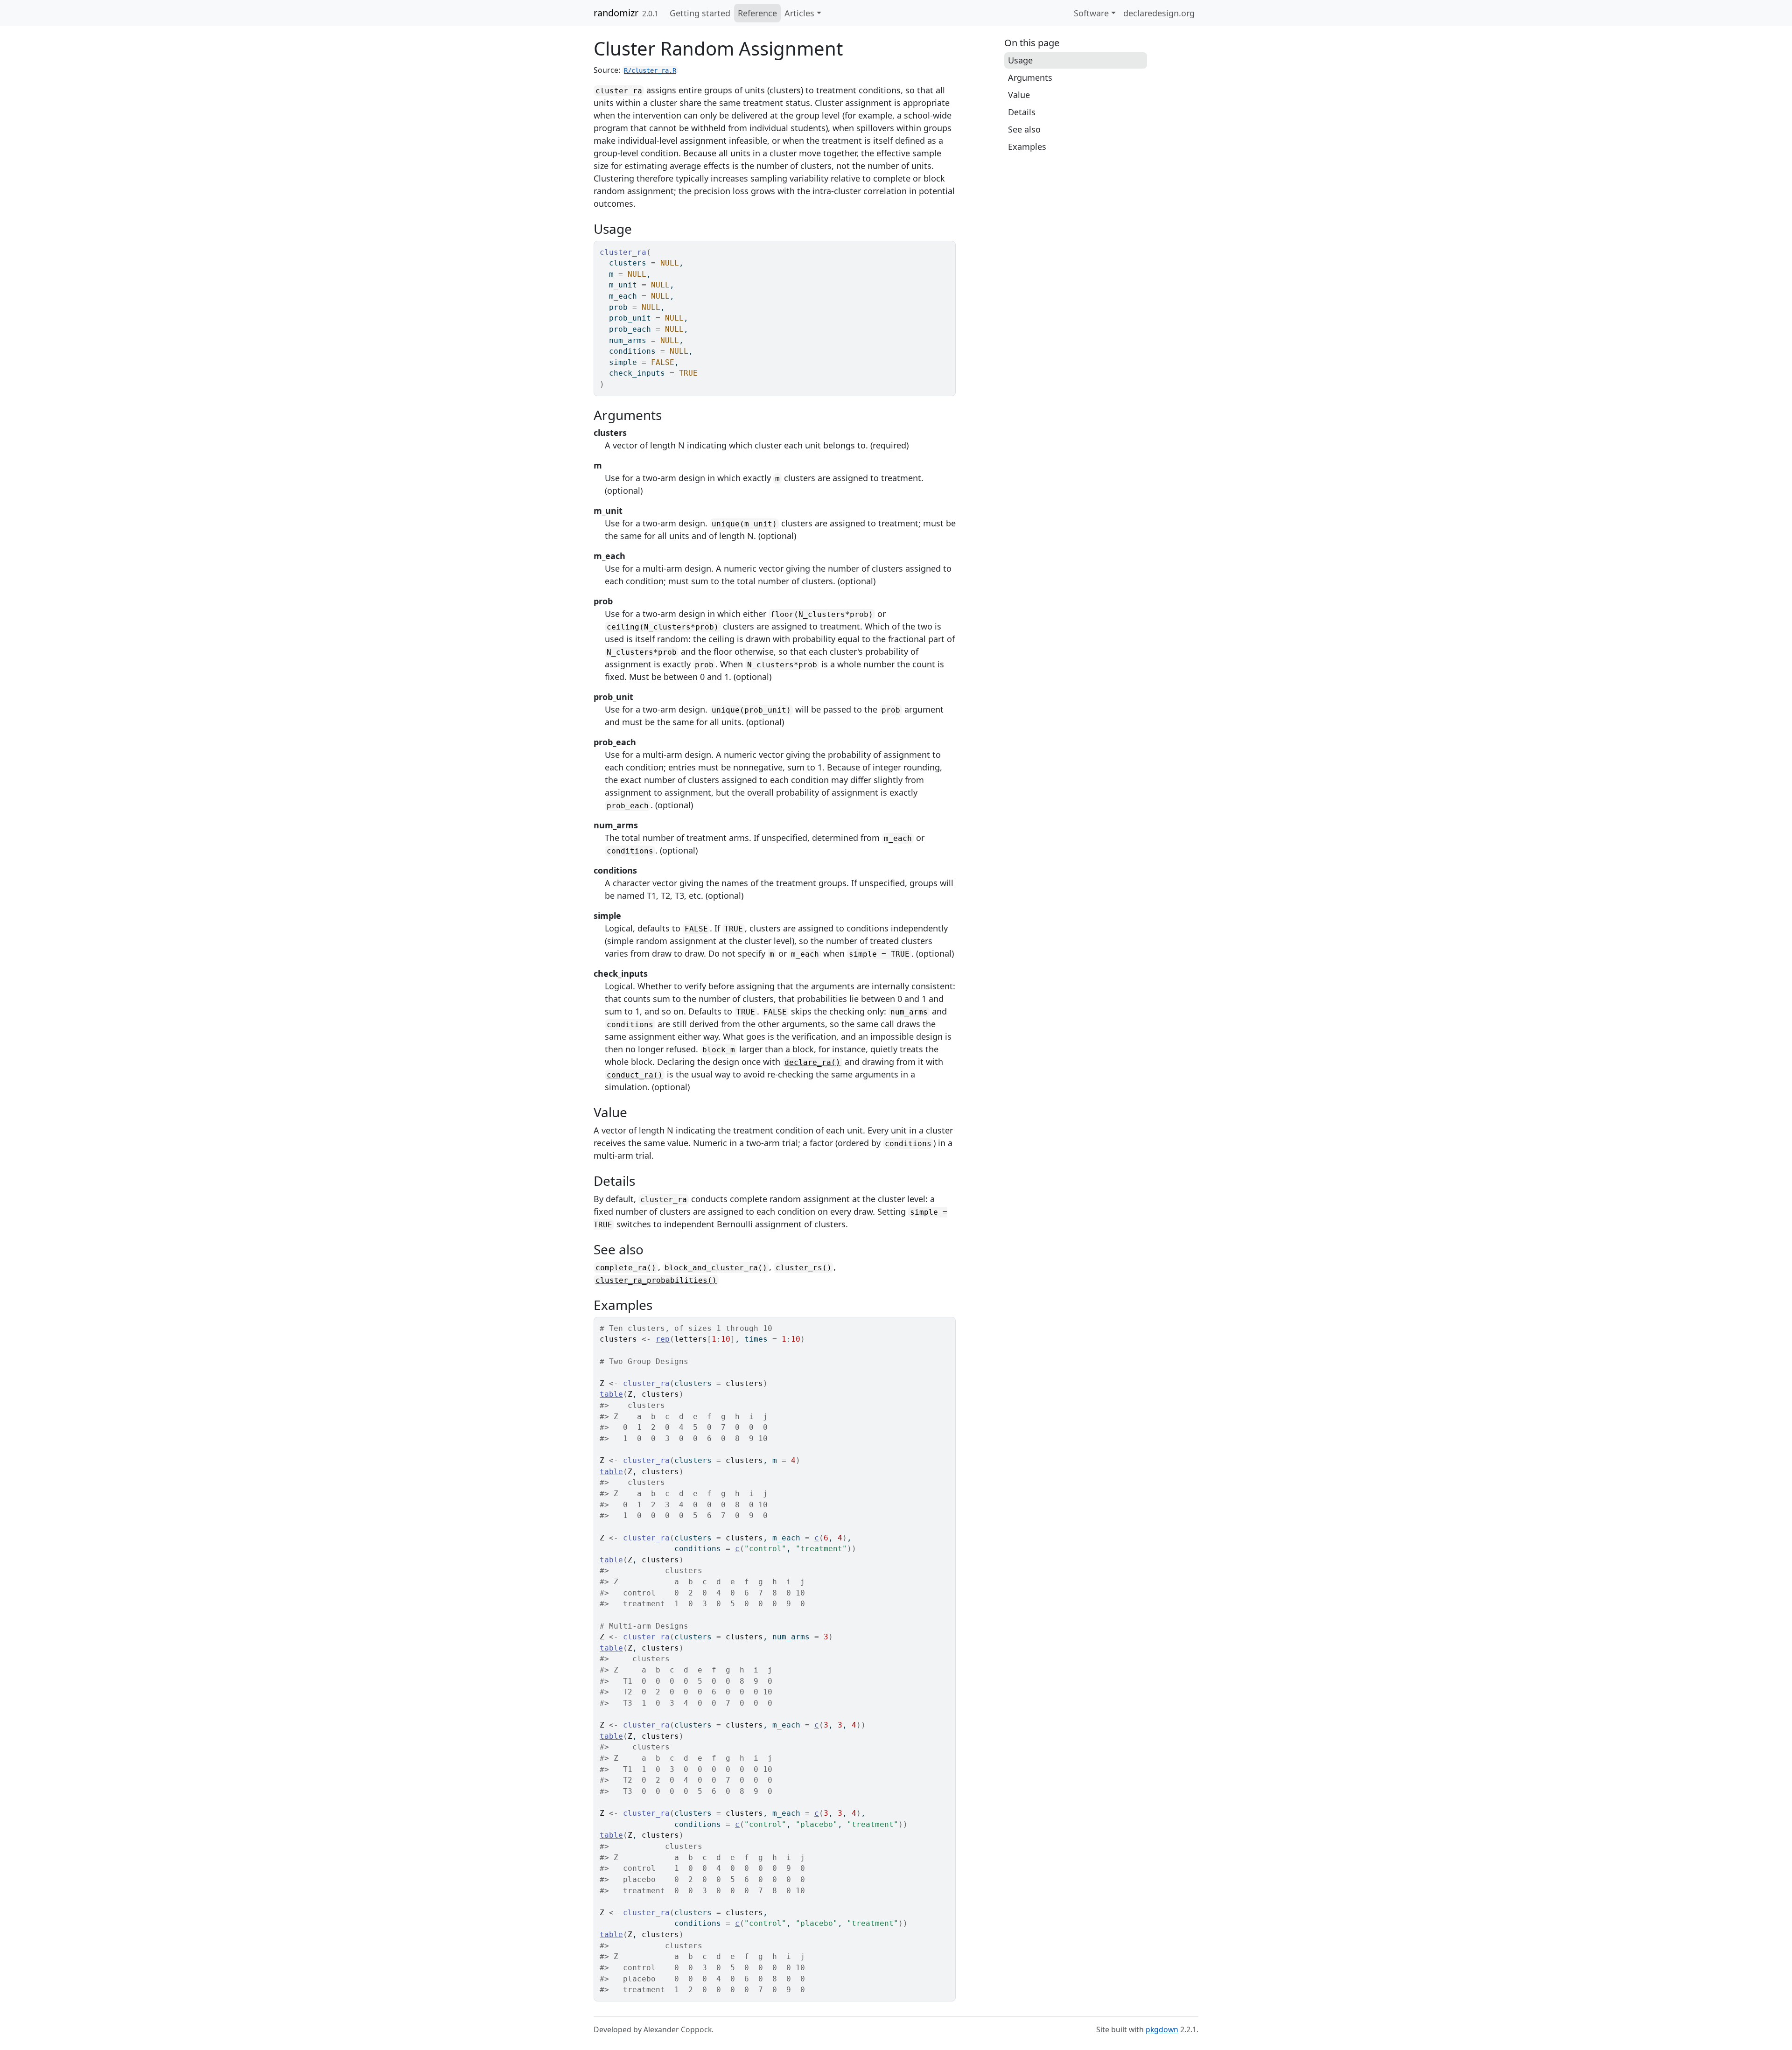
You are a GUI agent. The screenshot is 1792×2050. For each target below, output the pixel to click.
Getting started (700, 13)
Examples (1027, 147)
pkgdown (1162, 2029)
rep (663, 1339)
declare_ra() (812, 1062)
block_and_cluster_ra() (716, 1268)
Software (1091, 13)
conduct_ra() (635, 1075)
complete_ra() (626, 1268)
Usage (1020, 60)
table (611, 1394)
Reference (757, 13)
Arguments (1030, 77)
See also (1024, 129)
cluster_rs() (804, 1268)
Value (1019, 95)
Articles (799, 13)
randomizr (616, 13)
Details (1022, 112)
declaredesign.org (1159, 13)
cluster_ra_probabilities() (656, 1280)
